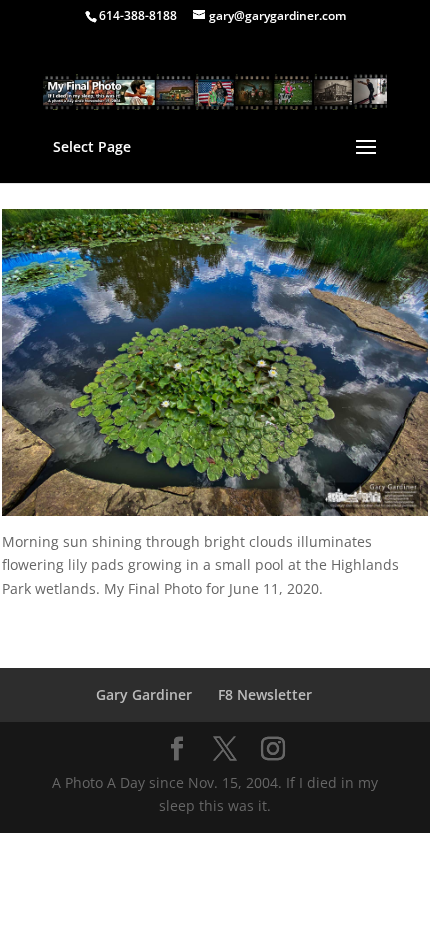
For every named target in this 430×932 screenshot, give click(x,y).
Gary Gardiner (144, 694)
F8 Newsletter (265, 694)
